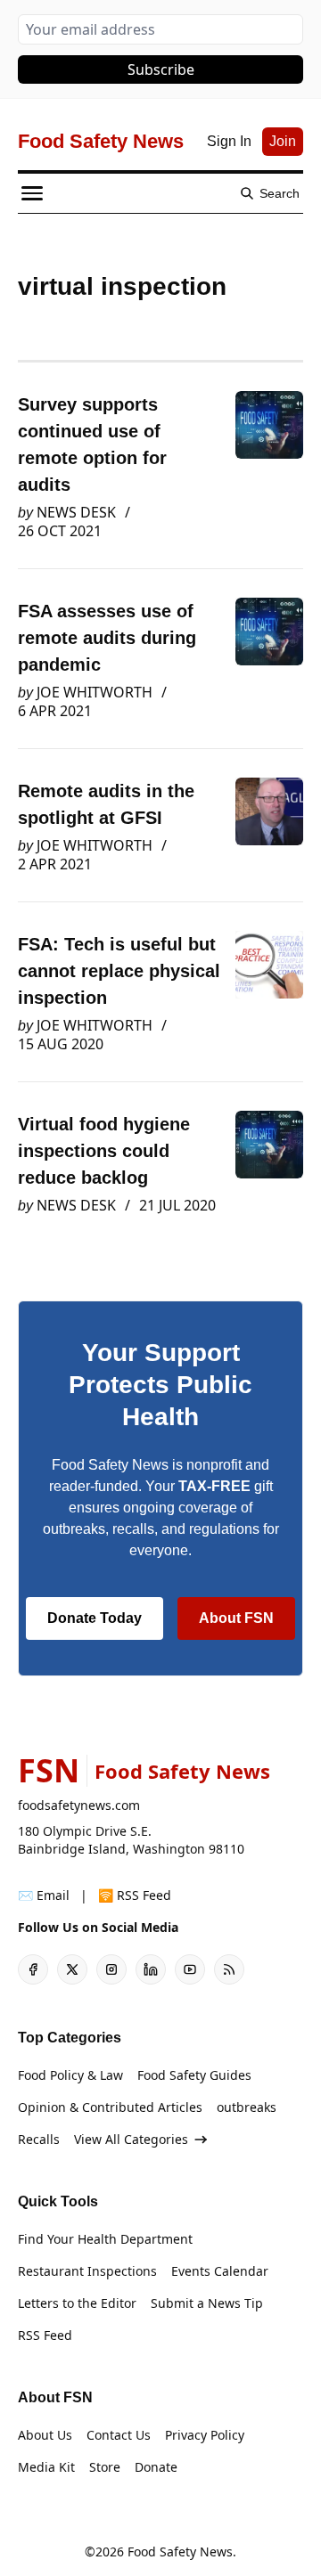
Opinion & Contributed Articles (110, 2107)
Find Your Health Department (105, 2239)
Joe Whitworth (95, 692)
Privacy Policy (205, 2435)
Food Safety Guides (194, 2075)
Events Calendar (220, 2271)
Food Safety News (180, 2552)
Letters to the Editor (77, 2303)
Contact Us (119, 2435)
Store (105, 2467)
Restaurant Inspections (87, 2271)
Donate (156, 2467)
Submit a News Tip (207, 2303)
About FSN (236, 1618)
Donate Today (95, 1618)
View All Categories (131, 2139)
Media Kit (46, 2467)
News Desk (76, 512)
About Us (45, 2435)
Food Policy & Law (70, 2075)
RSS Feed (45, 2335)
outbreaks (247, 2107)
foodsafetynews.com (79, 1805)
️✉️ (44, 1895)
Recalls (39, 2139)
